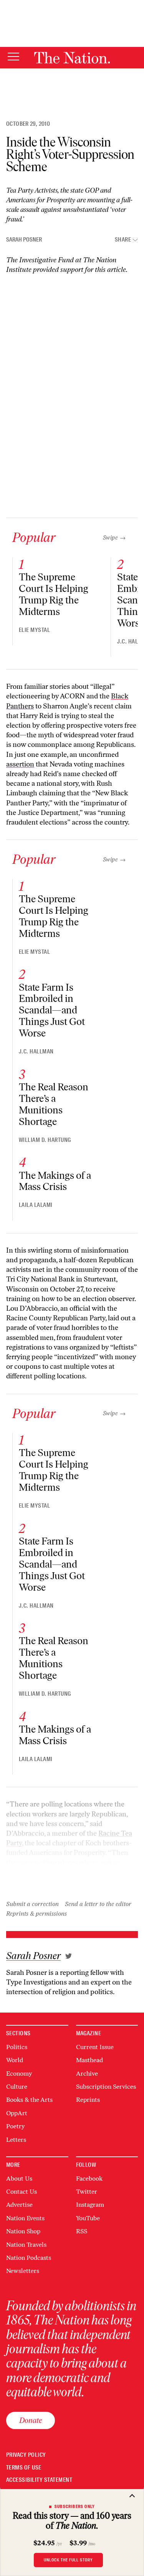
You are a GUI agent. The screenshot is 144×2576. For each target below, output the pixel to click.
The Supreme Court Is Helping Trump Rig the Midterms (54, 594)
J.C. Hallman (36, 1051)
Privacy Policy (26, 2455)
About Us (19, 2179)
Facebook (89, 2179)
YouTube (88, 2218)
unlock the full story (68, 2560)
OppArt (17, 2113)
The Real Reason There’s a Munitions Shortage (54, 1104)
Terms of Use (24, 2468)
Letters (16, 2140)
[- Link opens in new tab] (69, 1956)
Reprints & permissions (36, 1914)
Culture (17, 2087)
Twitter (87, 2192)
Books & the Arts (29, 2100)
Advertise (19, 2205)
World (15, 2060)
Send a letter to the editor (98, 1904)
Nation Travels (26, 2245)
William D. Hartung (45, 1140)
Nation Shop (23, 2231)
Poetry (15, 2126)
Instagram (90, 2205)
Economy (19, 2074)
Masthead (89, 2060)
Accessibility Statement (39, 2480)
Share (123, 240)
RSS (82, 2231)
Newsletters (23, 2271)
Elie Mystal (34, 630)
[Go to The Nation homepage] (72, 58)
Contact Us (22, 2192)
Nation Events (25, 2218)
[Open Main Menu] (13, 57)
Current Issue (95, 2047)
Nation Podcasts (29, 2258)
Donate (31, 2420)
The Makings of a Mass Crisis (55, 1181)
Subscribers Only (75, 2506)
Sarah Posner (24, 240)
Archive (87, 2074)
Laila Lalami (36, 1205)
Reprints (88, 2100)
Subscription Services (106, 2087)
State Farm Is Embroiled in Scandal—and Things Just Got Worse (52, 1010)
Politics (17, 2047)
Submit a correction (32, 1904)
